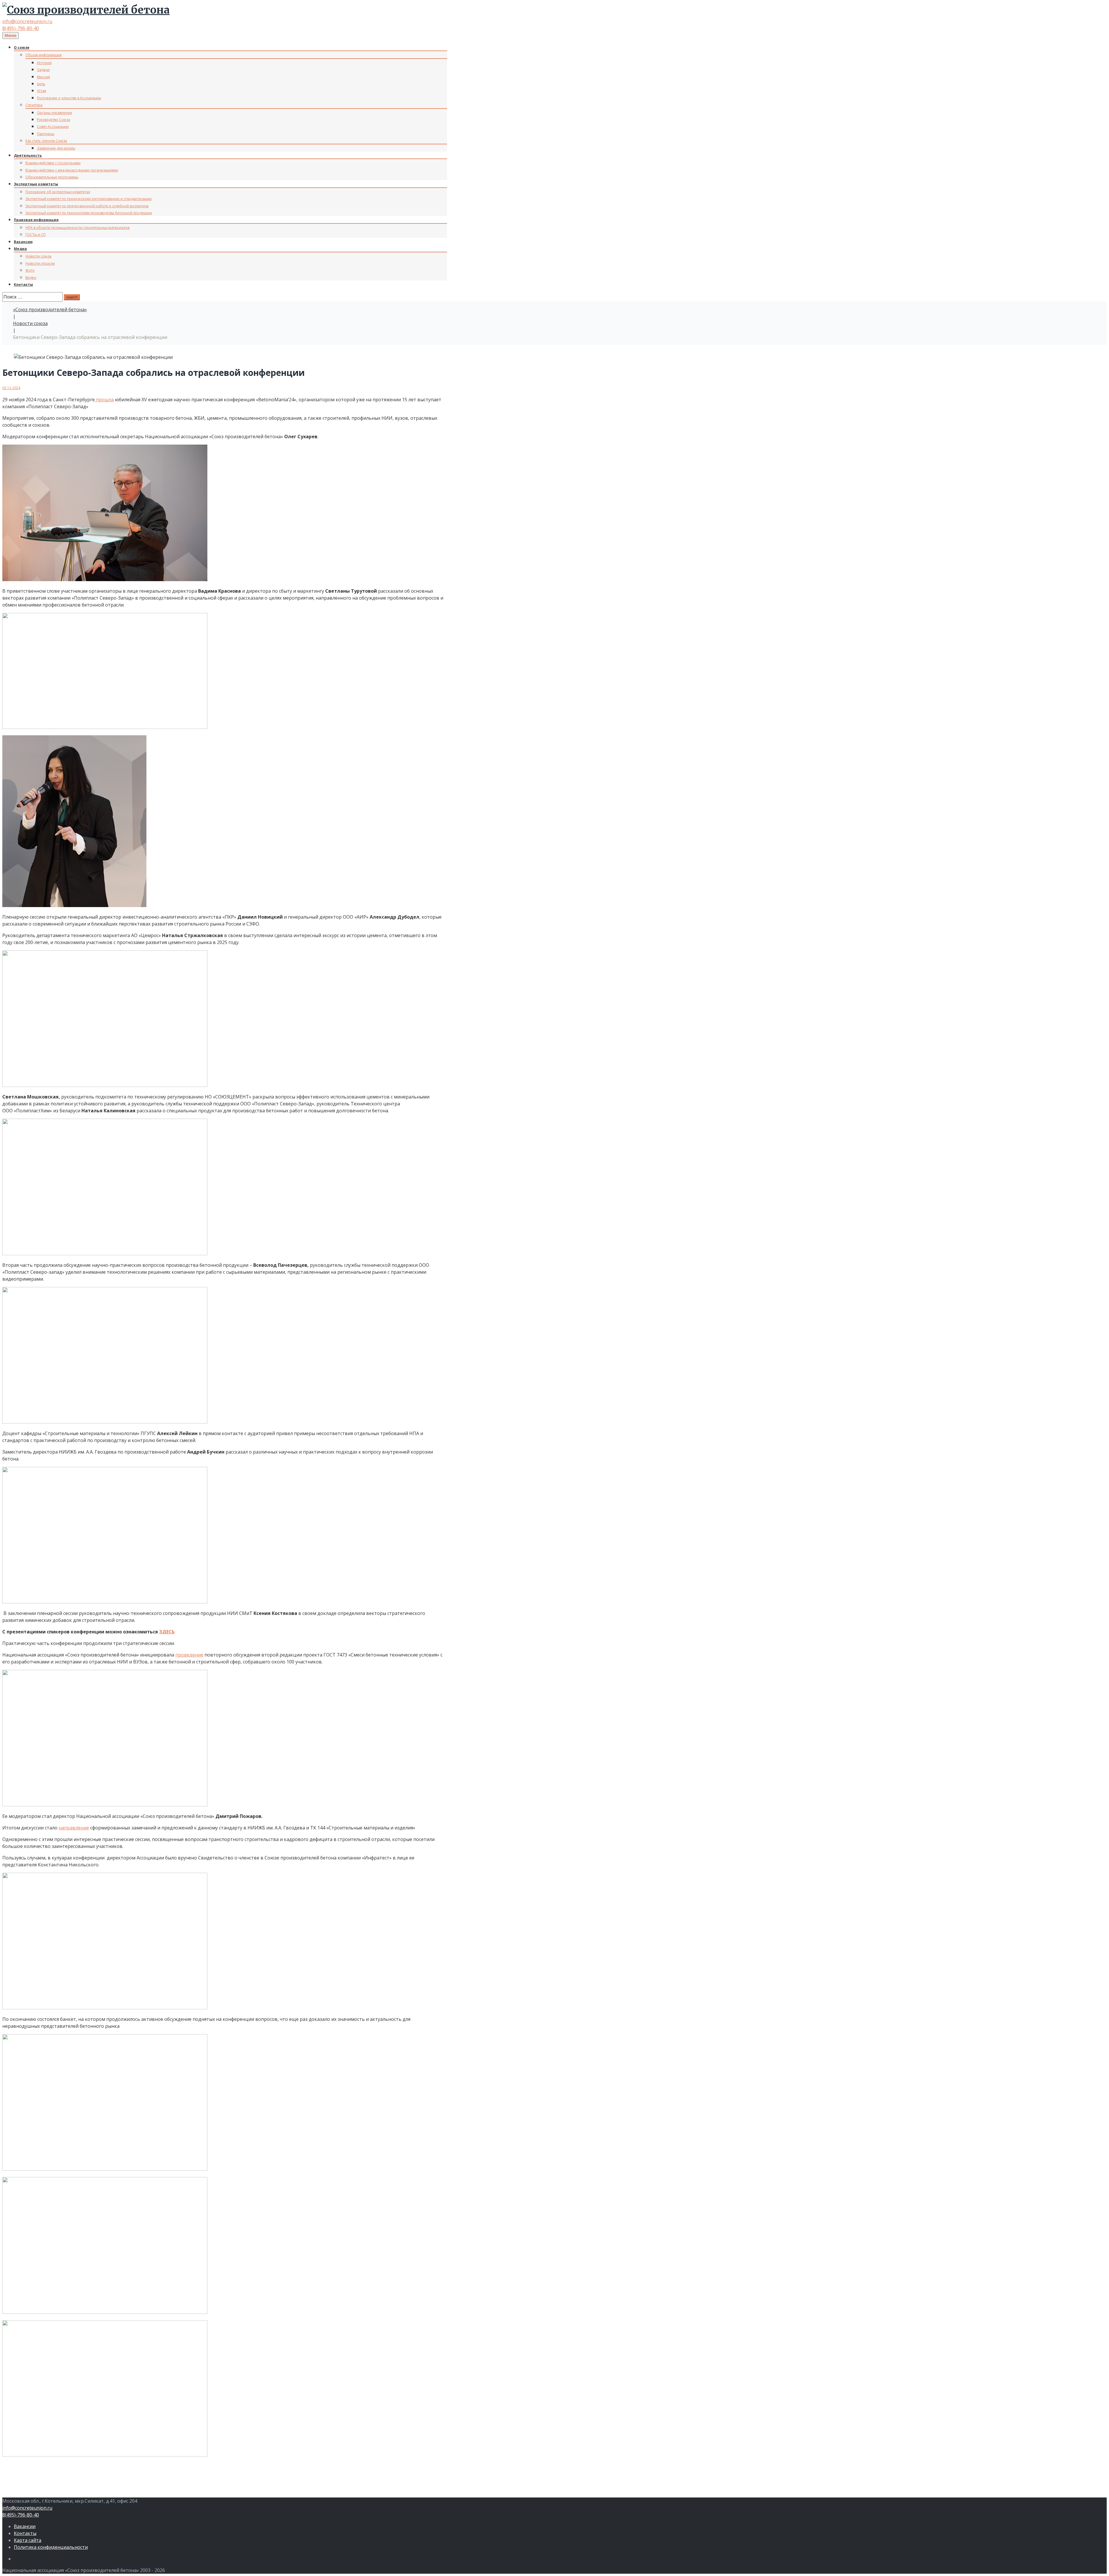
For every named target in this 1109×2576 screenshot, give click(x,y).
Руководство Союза (54, 120)
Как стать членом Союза (46, 141)
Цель (41, 84)
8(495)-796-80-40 (21, 28)
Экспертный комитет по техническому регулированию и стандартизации (89, 199)
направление (74, 1828)
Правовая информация (36, 220)
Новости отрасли (40, 263)
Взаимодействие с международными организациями (72, 170)
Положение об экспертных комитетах (58, 192)
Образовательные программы (52, 177)
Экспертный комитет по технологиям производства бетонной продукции (89, 213)
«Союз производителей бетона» (50, 309)
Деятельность (28, 155)
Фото (30, 270)
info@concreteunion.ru (27, 21)
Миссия (43, 77)
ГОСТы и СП (36, 235)
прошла (104, 400)
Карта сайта (28, 2540)
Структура (34, 105)
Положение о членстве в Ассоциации (69, 98)
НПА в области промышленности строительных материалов (77, 228)
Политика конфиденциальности (51, 2547)
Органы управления (54, 113)
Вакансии (23, 242)
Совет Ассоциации (53, 127)
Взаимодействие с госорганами (53, 163)
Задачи (43, 70)
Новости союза (38, 256)
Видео (31, 278)
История (44, 63)
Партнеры (46, 134)
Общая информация (43, 55)
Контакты (23, 285)
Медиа (20, 249)
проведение (189, 1655)
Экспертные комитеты (36, 184)
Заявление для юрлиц (56, 148)
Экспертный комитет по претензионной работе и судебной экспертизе (87, 206)
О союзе (22, 47)
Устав (41, 91)
